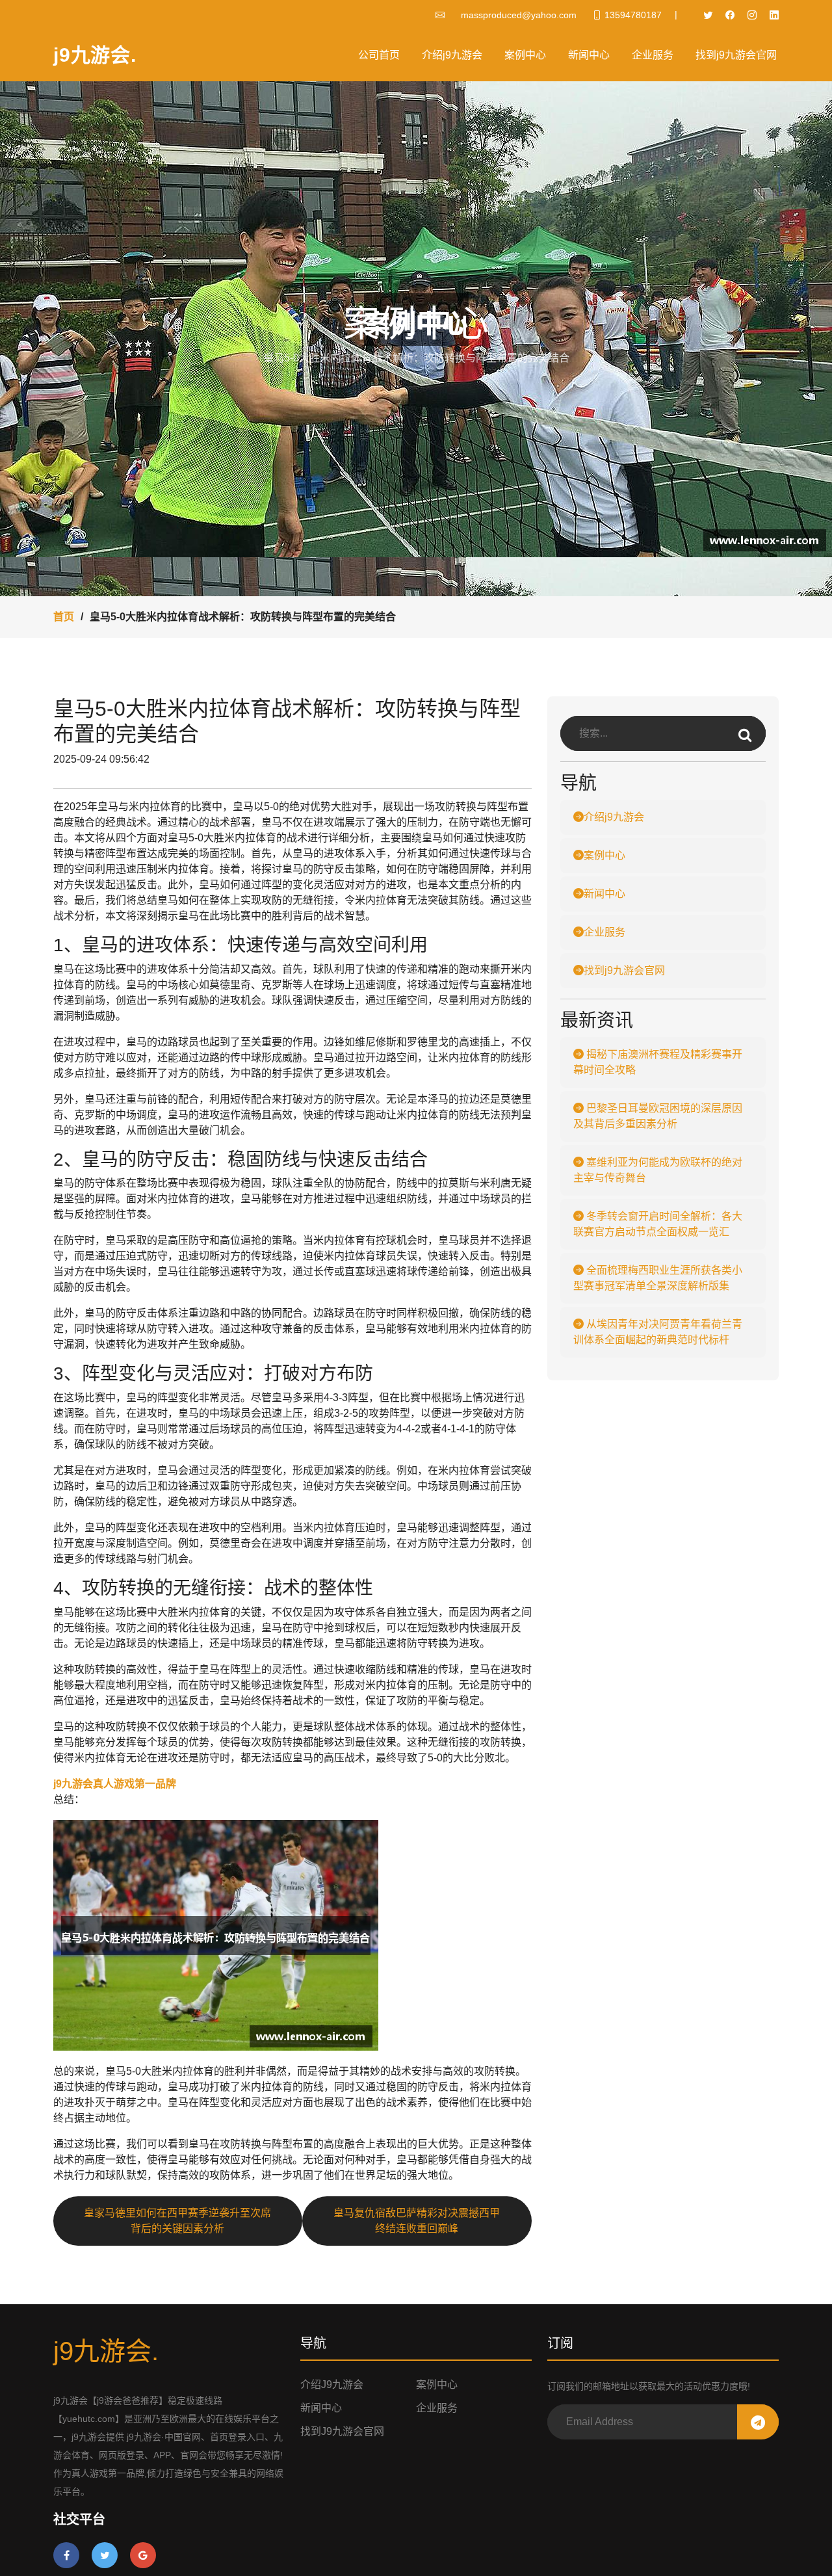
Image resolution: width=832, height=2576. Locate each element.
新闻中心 (589, 55)
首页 (64, 617)
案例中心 (525, 55)
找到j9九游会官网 (736, 55)
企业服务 (653, 55)
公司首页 (379, 55)
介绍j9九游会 (452, 55)
